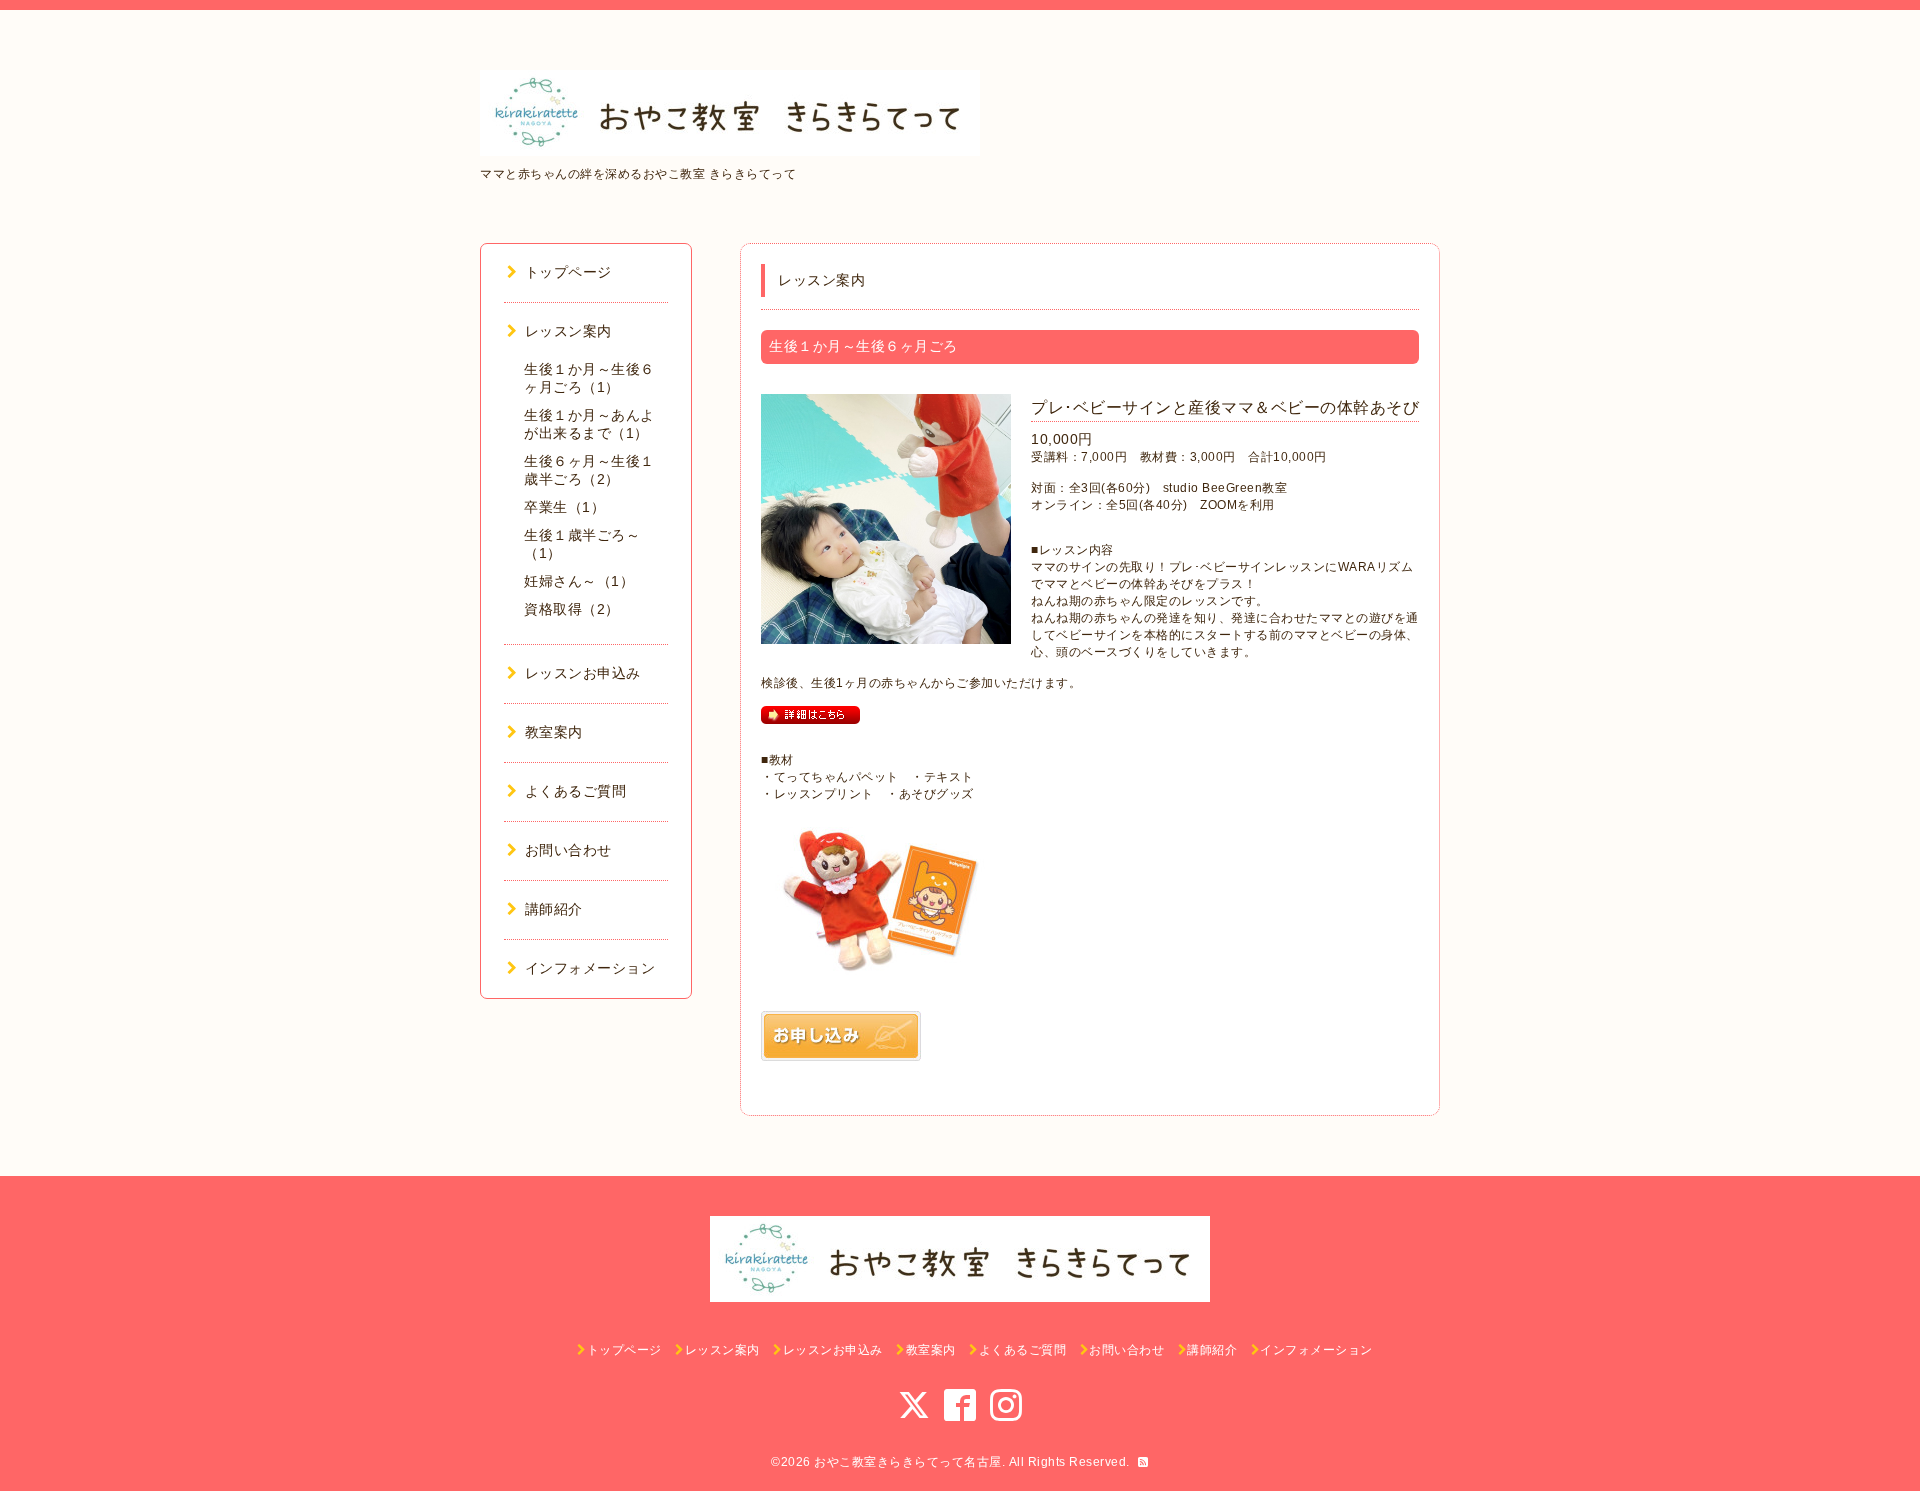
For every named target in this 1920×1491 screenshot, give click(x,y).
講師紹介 (554, 909)
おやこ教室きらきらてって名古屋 (908, 1462)
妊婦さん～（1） (579, 581)
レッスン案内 (568, 331)
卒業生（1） (564, 507)
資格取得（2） (572, 609)
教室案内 (554, 732)
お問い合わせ (568, 850)
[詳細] (810, 714)
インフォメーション (590, 968)
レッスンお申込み (583, 673)
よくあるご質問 (575, 791)
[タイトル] (841, 1035)
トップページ (568, 272)
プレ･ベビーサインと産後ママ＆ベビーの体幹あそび (1225, 407)
